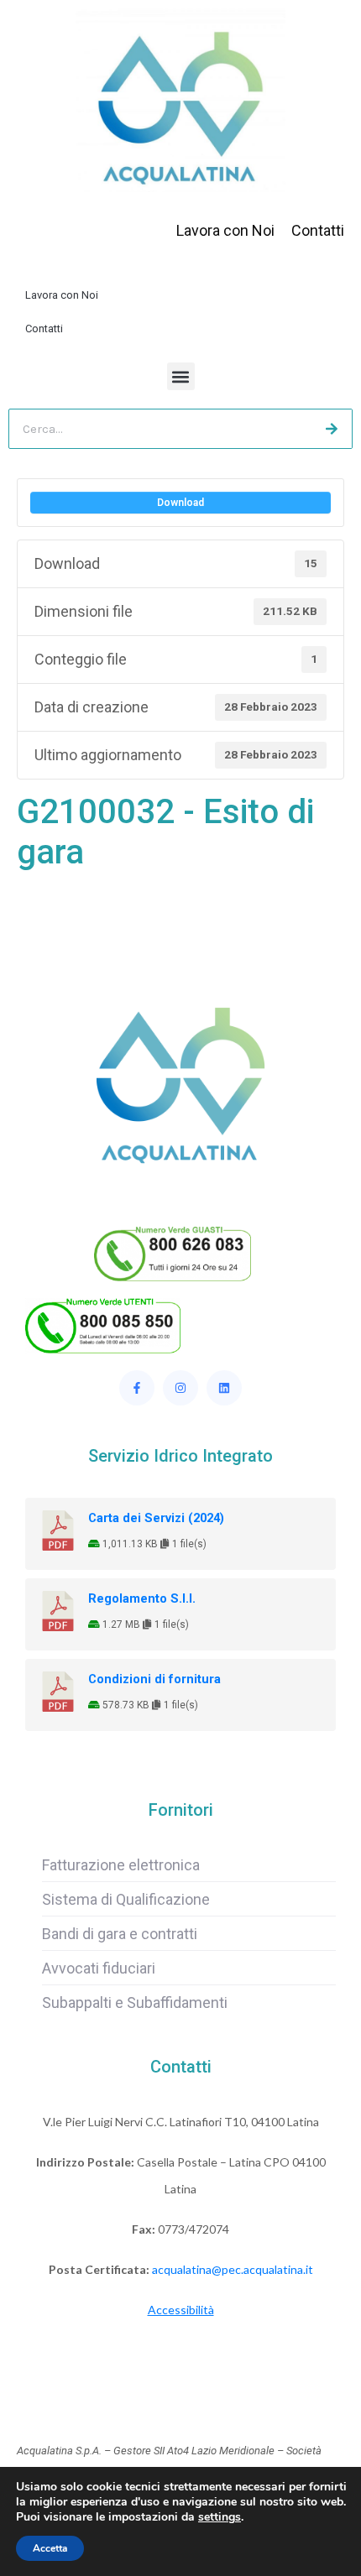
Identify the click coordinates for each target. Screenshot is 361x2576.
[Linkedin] (224, 1388)
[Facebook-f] (137, 1388)
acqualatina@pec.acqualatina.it (233, 2269)
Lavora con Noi (62, 295)
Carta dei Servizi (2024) (156, 1518)
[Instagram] (180, 1388)
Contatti (44, 329)
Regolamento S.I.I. (142, 1598)
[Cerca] (332, 429)
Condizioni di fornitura (154, 1679)
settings (220, 2517)
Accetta (50, 2548)
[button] (181, 376)
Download (180, 503)
